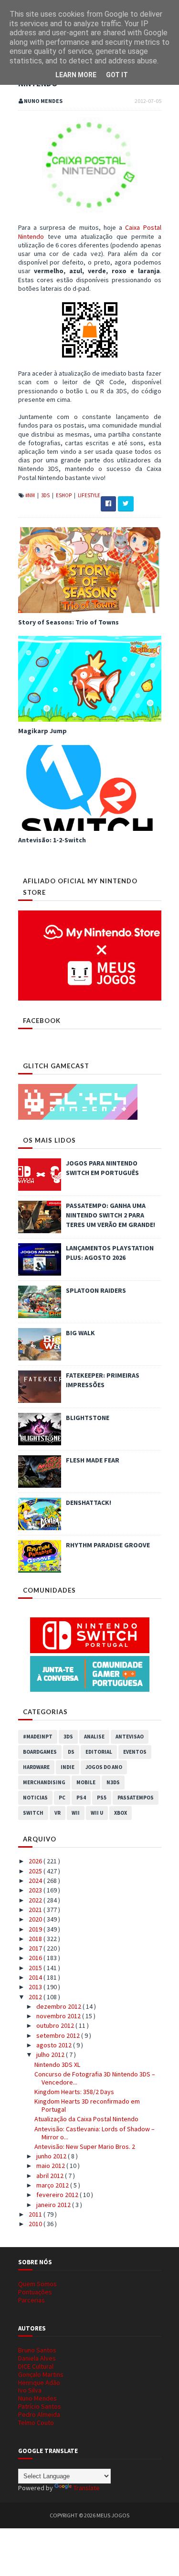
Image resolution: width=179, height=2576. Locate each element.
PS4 (81, 1798)
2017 (36, 1948)
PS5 (102, 1798)
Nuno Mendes (37, 2398)
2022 (36, 1900)
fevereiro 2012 (58, 2195)
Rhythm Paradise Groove (108, 1545)
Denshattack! (89, 1503)
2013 (36, 1987)
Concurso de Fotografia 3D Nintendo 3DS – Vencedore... (95, 2078)
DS (71, 1752)
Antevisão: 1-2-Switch (52, 840)
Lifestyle (89, 495)
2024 (36, 1881)
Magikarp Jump (42, 731)
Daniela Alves (37, 2358)
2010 (36, 2224)
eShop (64, 495)
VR (58, 1813)
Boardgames (40, 1752)
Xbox (121, 1813)
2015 (36, 1968)
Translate (87, 2488)
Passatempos (136, 1798)
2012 (36, 1997)
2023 (36, 1890)
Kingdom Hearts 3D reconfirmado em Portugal (87, 2105)
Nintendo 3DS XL (57, 2065)
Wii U (97, 1813)
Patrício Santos (40, 2406)
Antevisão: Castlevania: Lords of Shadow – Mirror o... (95, 2133)
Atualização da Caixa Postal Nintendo (86, 2119)
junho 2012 (52, 2156)
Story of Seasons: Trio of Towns (68, 622)
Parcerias (32, 2300)
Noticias (35, 1798)
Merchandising (44, 1782)
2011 (36, 2214)
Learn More (76, 75)
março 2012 (53, 2185)
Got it (117, 75)
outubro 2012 (56, 2025)
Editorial (99, 1752)
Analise (94, 1737)
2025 (36, 1871)
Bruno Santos (37, 2350)
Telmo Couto (36, 2423)
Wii (76, 1813)
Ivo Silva (30, 2390)
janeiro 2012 (54, 2205)
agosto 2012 (55, 2045)
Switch (33, 1813)
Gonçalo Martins (41, 2374)
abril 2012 (51, 2176)
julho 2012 (51, 2055)
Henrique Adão (39, 2382)
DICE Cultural (36, 2366)
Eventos (135, 1752)
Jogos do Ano (104, 1767)
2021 (36, 1910)
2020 (36, 1919)
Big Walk (80, 1333)
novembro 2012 (59, 2016)
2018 (36, 1939)
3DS (46, 495)
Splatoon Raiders (96, 1290)
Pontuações (35, 2292)
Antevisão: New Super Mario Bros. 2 (85, 2147)
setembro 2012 (59, 2035)
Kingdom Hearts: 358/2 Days (74, 2092)
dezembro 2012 (59, 2006)
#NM (31, 495)
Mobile (86, 1782)
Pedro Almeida (39, 2414)
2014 (36, 1977)
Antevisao (130, 1737)
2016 (36, 1958)
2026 (36, 1861)
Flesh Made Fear (93, 1460)
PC (62, 1798)
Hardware (36, 1767)
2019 (36, 1929)
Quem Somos (37, 2284)
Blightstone (88, 1418)
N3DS (113, 1782)
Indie (68, 1767)
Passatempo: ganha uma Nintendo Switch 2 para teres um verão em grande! (111, 1215)
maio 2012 (51, 2166)
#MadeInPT (38, 1737)
